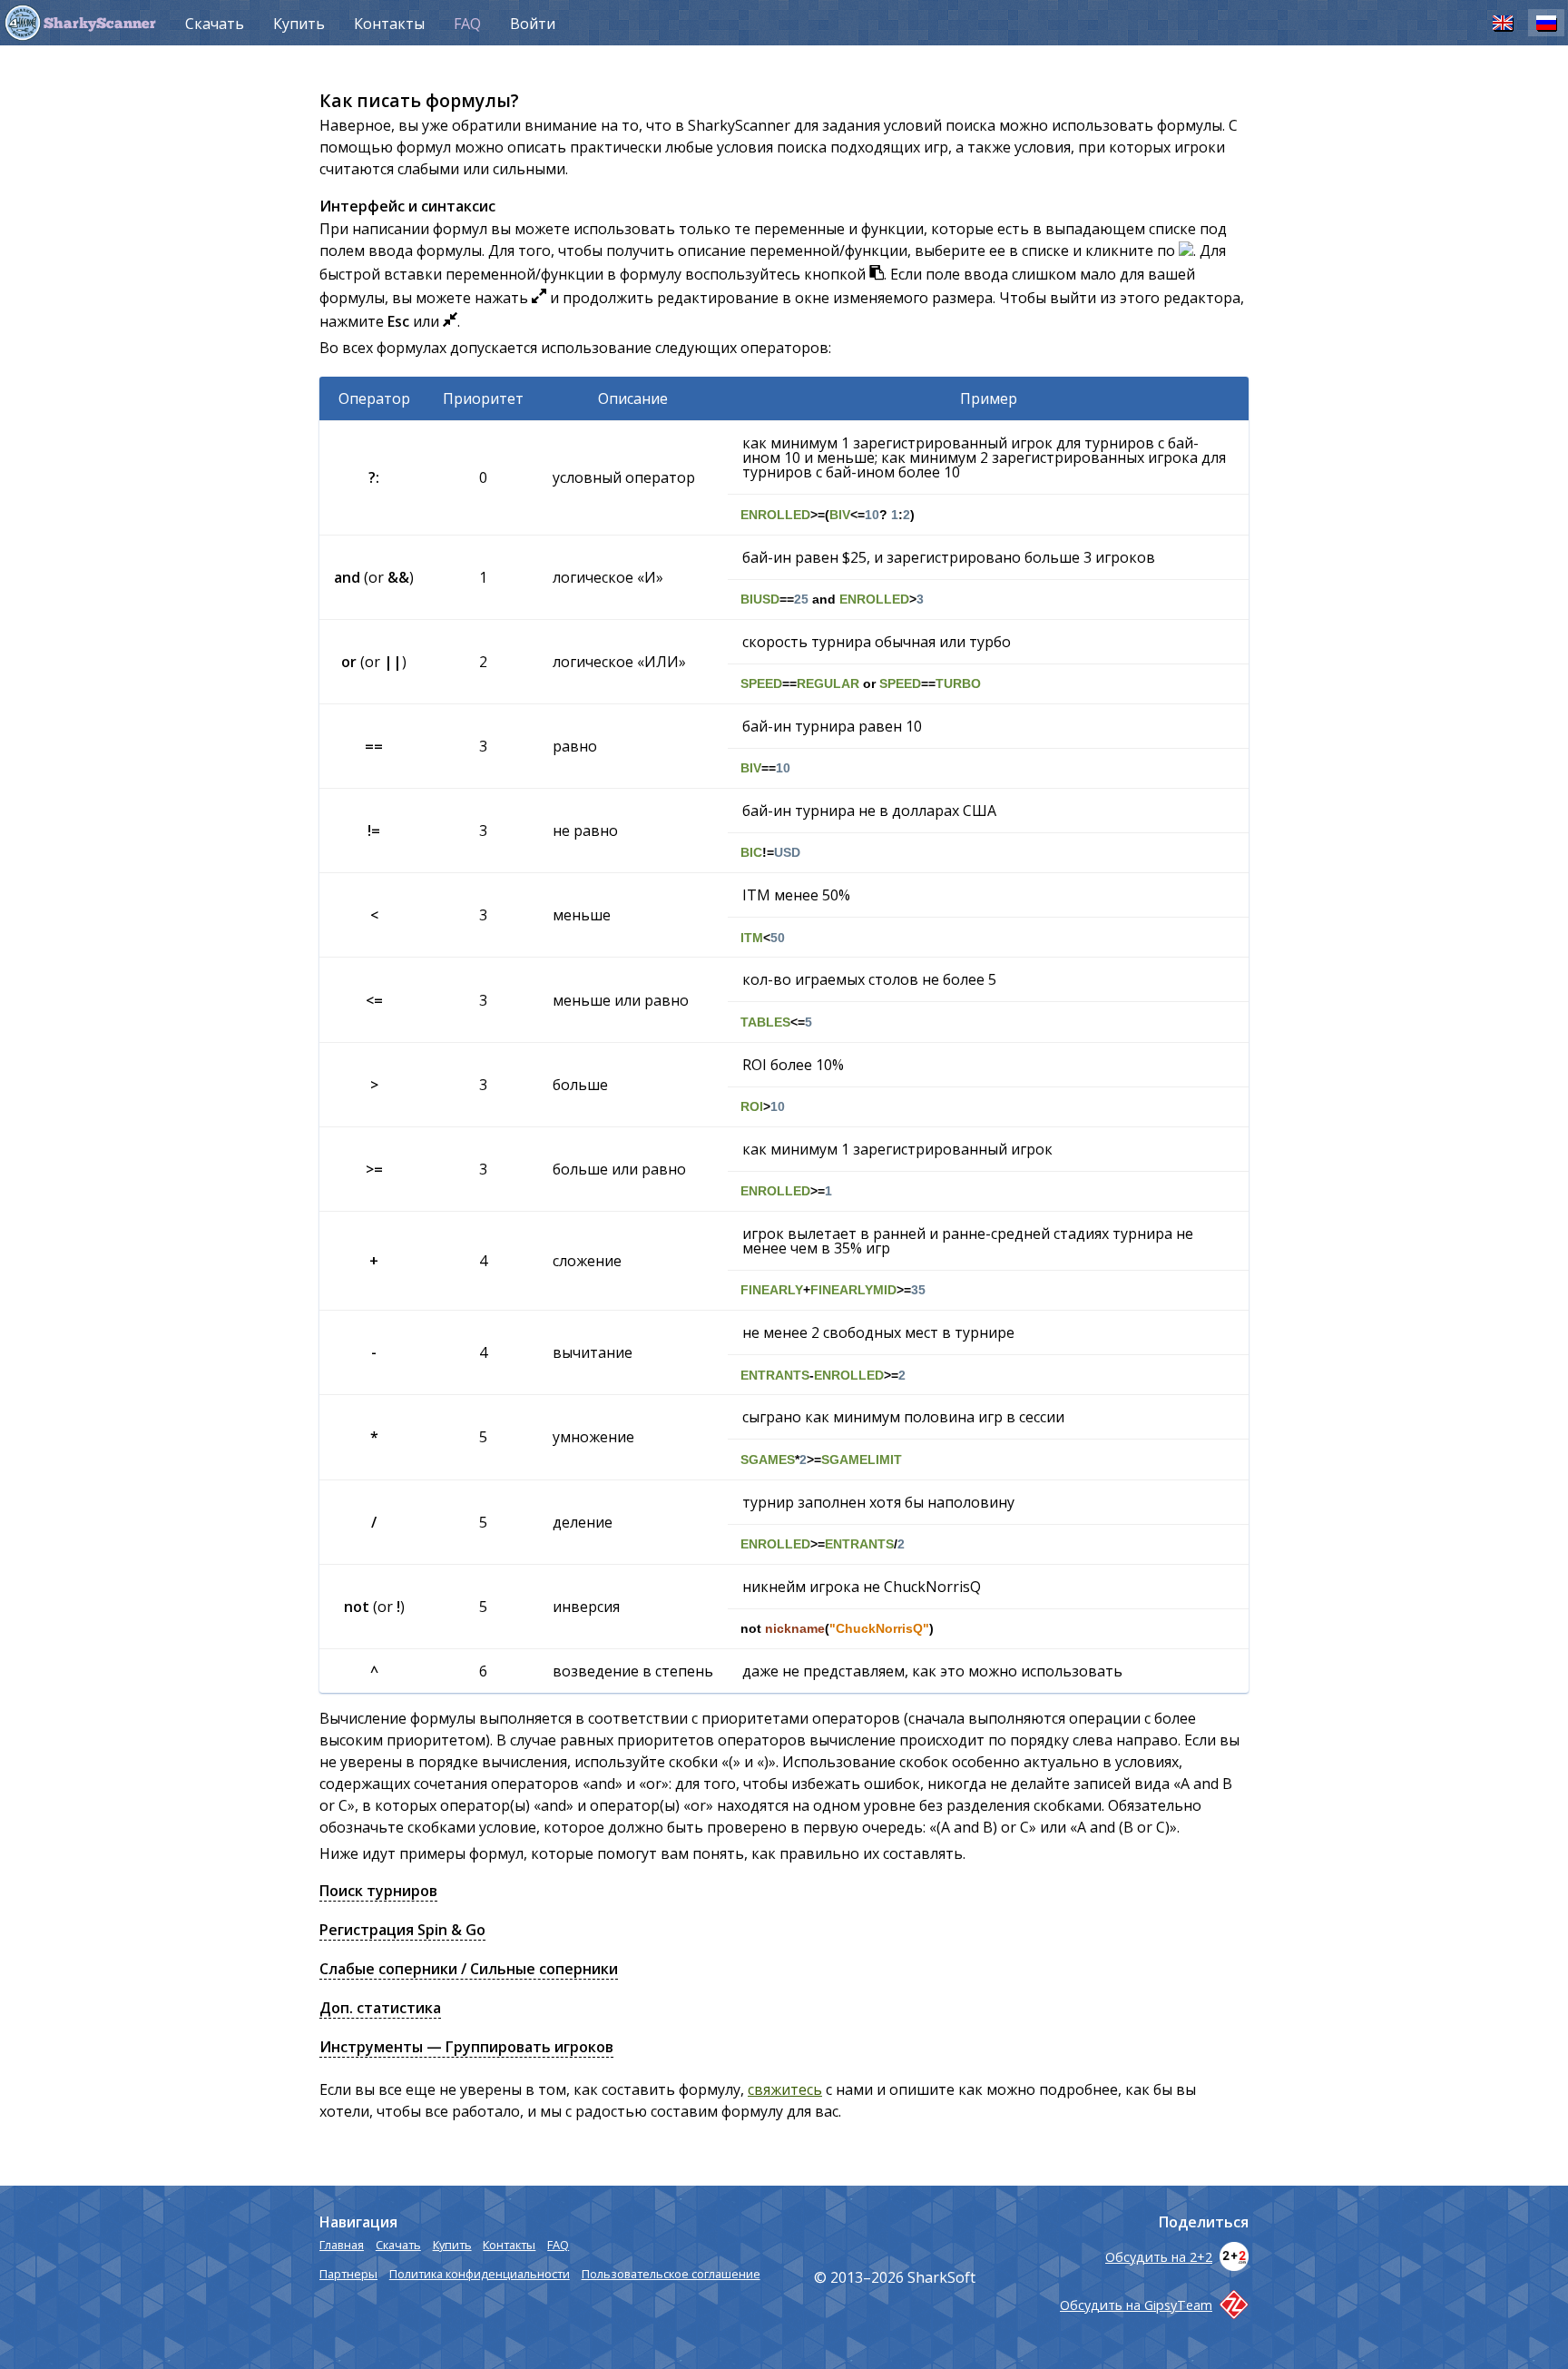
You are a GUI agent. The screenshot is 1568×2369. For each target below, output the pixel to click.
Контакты (389, 24)
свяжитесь (785, 2089)
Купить (299, 24)
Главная (342, 2245)
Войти (533, 24)
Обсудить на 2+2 (1159, 2257)
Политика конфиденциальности (480, 2274)
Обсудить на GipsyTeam (1136, 2305)
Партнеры (348, 2274)
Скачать (215, 24)
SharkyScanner (100, 25)
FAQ (467, 24)
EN (1503, 22)
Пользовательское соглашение (671, 2274)
